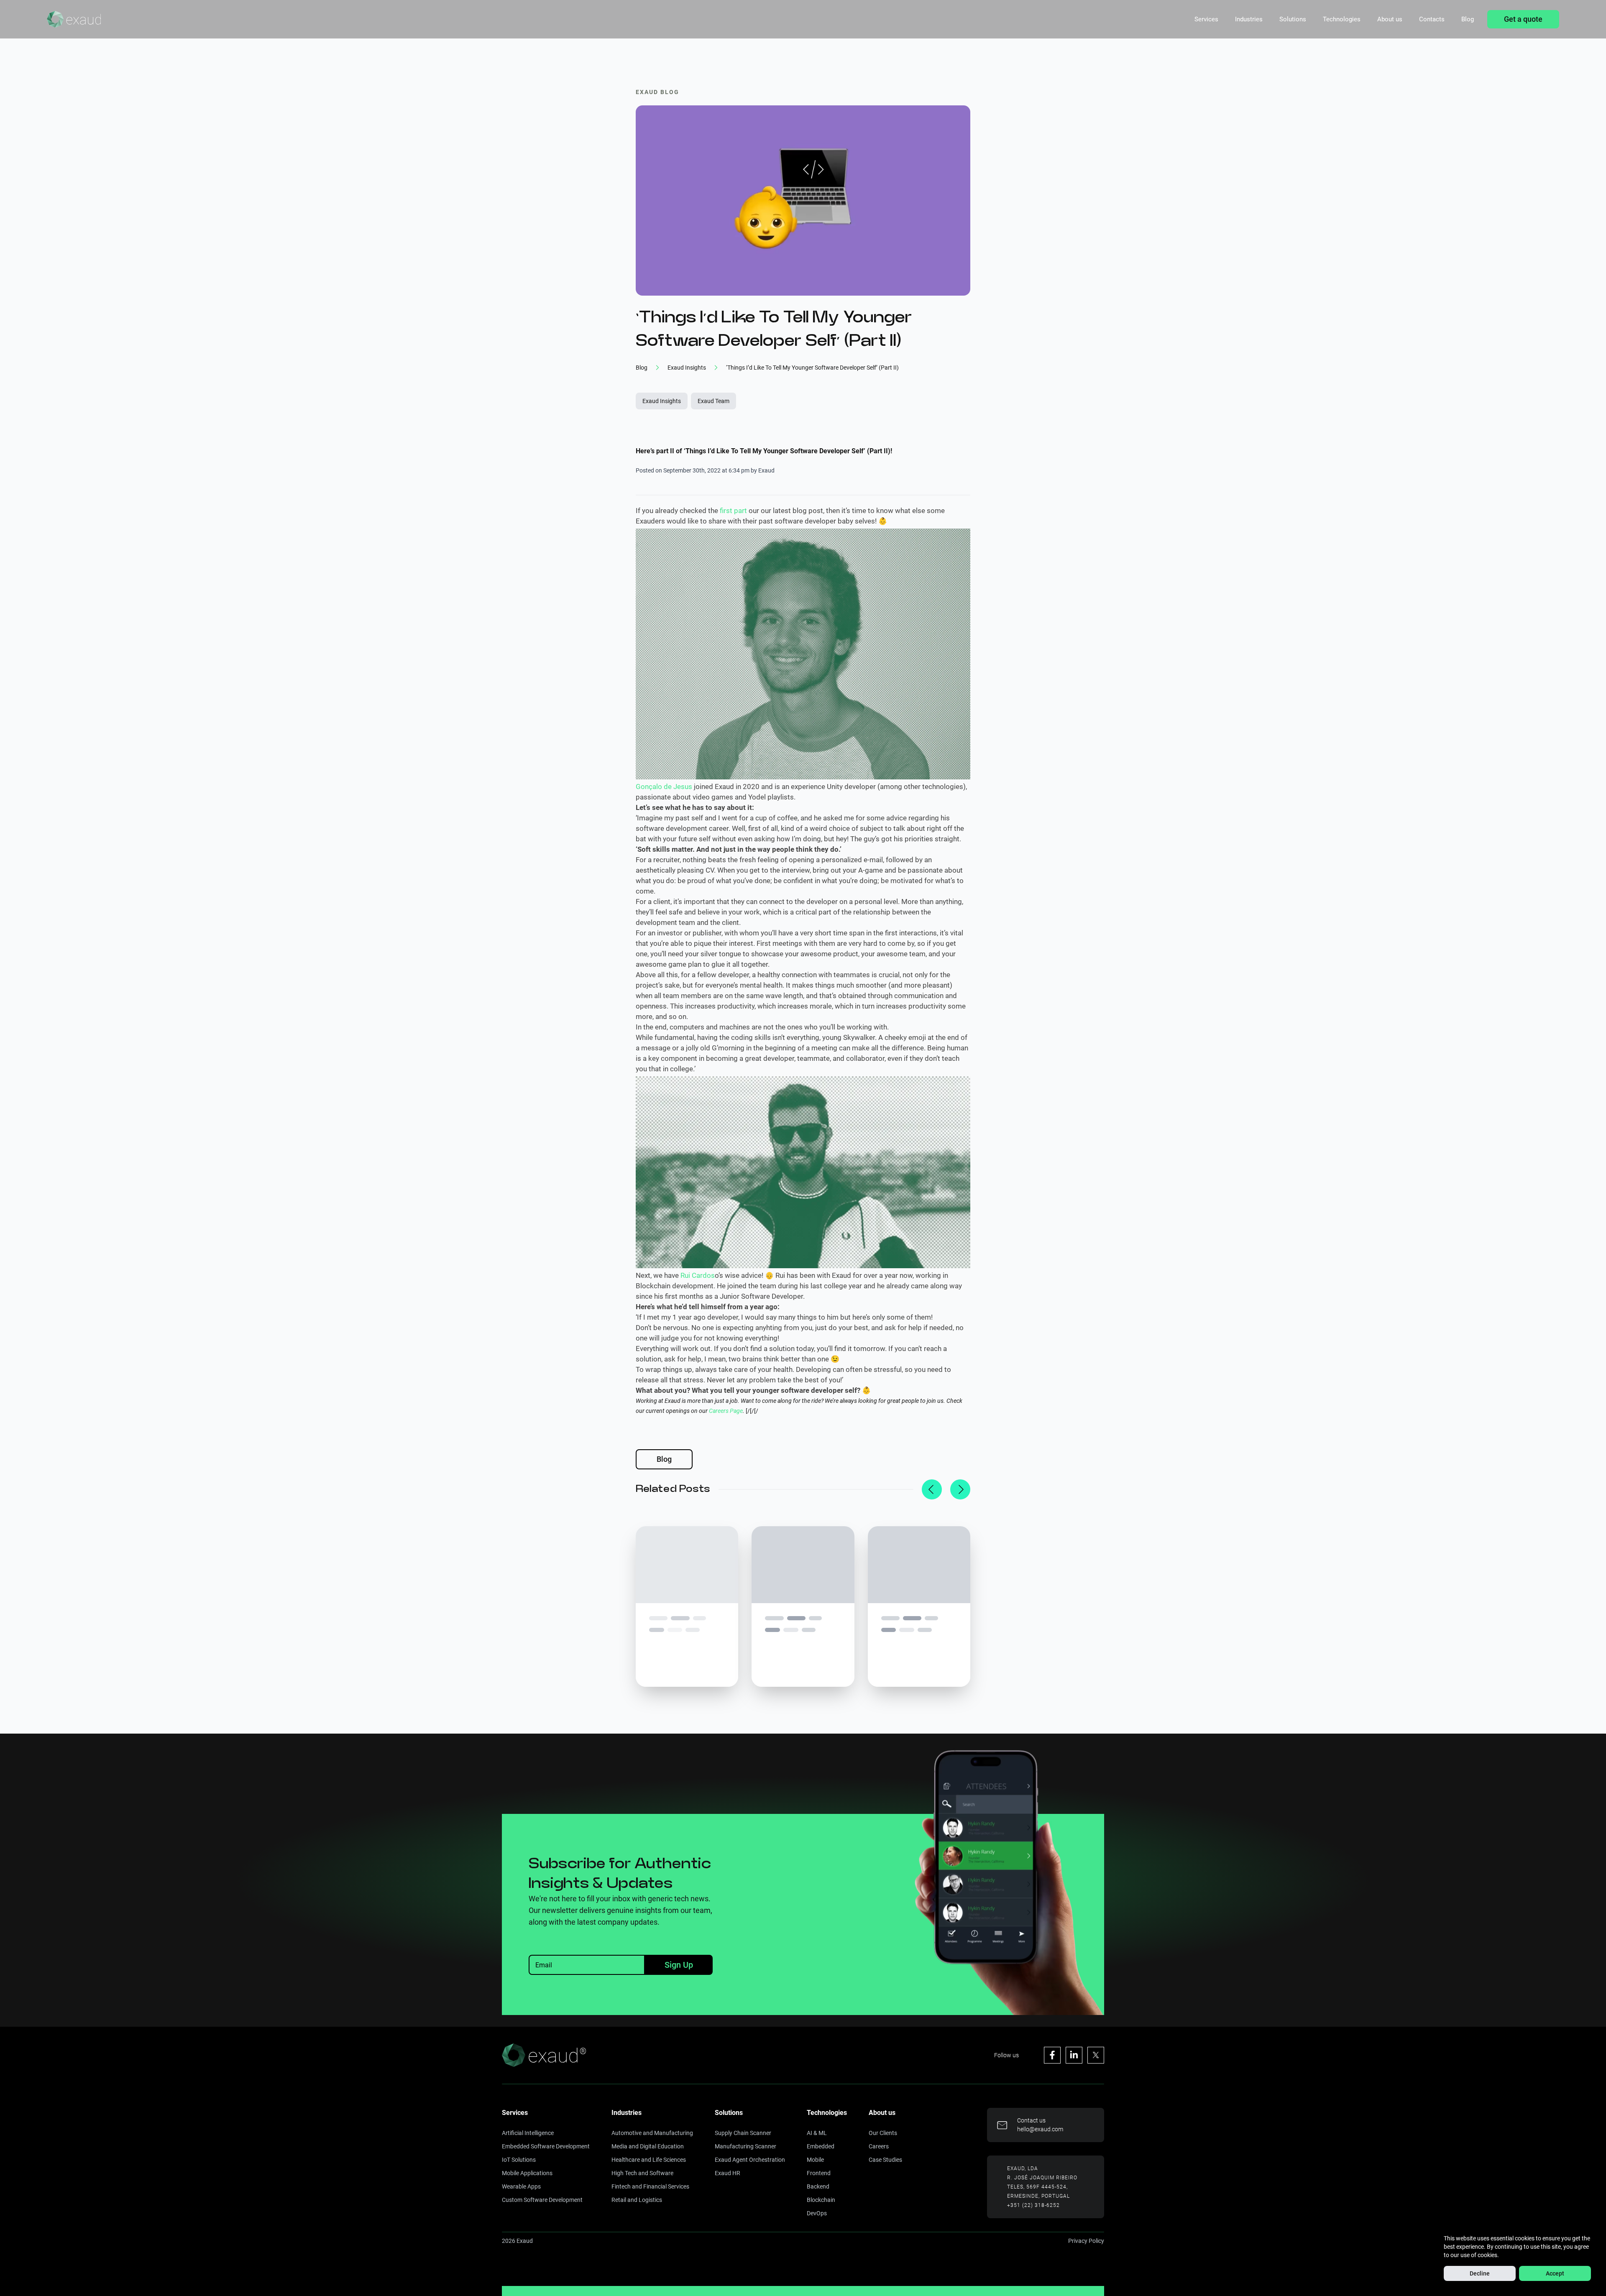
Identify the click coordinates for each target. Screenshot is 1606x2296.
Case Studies (885, 2160)
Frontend (819, 2173)
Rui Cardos (698, 1275)
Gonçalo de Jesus (664, 787)
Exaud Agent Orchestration (750, 2160)
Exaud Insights (662, 401)
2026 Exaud (517, 2241)
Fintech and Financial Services (650, 2186)
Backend (818, 2186)
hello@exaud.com (1040, 2129)
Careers (879, 2146)
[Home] (74, 19)
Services (1206, 19)
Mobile (815, 2160)
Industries (1249, 19)
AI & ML (817, 2133)
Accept (1555, 2273)
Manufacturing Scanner (745, 2146)
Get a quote (1523, 19)
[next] (960, 1489)
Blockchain (821, 2200)
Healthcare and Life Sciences (649, 2160)
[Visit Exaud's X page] (1096, 2055)
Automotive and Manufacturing (652, 2133)
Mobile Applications (527, 2173)
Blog (1468, 19)
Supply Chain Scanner (743, 2133)
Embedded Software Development (546, 2146)
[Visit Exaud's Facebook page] (1052, 2055)
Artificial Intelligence (528, 2133)
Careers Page (726, 1411)
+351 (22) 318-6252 (1033, 2205)
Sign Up (679, 1965)
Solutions (1293, 19)
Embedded (821, 2146)
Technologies (1342, 19)
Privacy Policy (1086, 2241)
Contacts (1432, 19)
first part (733, 511)
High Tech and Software (642, 2173)
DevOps (817, 2213)
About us (1390, 19)
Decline (1480, 2273)
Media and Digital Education (648, 2146)
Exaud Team (713, 401)
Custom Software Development (542, 2200)
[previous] (932, 1489)
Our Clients (883, 2133)
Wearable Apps (521, 2186)
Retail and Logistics (637, 2200)
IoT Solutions (519, 2160)
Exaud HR (728, 2173)
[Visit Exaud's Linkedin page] (1074, 2055)
